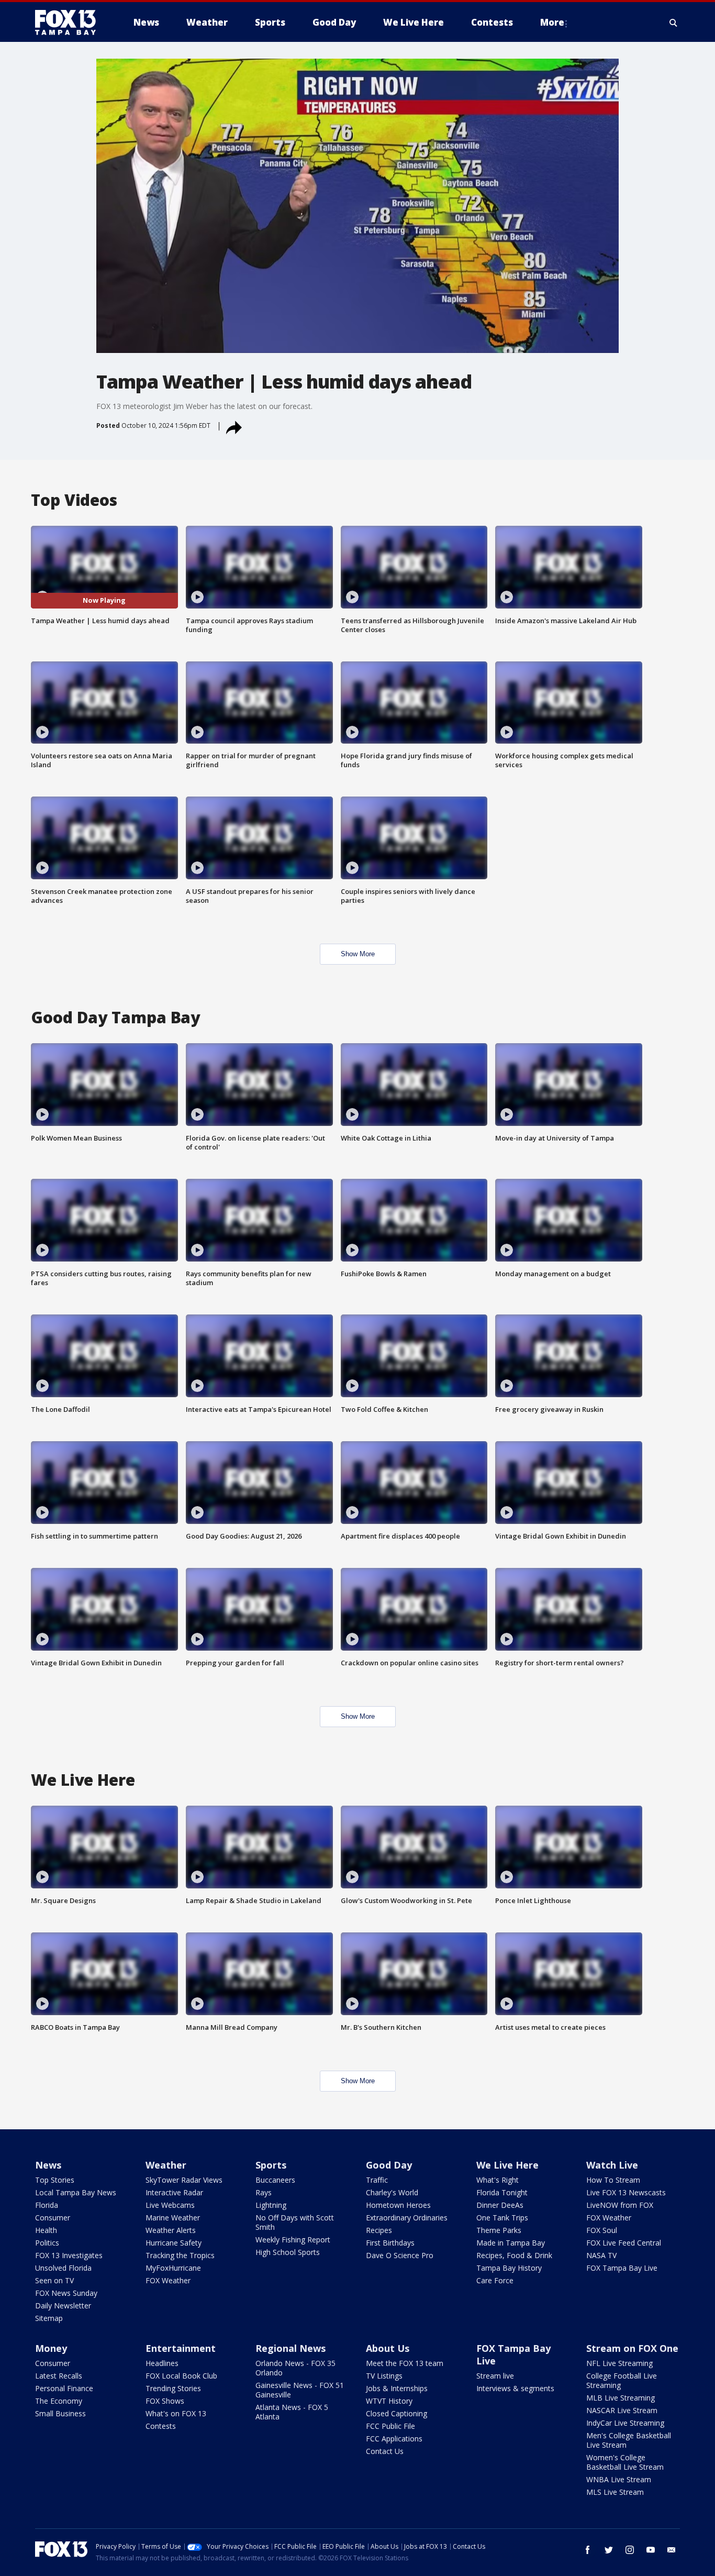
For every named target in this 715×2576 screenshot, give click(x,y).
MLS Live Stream (615, 2492)
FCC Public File (390, 2426)
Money (51, 2348)
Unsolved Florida (63, 2268)
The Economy (59, 2401)
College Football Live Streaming (622, 2380)
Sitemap (49, 2318)
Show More (358, 954)
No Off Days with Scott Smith (295, 2222)
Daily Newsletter (63, 2306)
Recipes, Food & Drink (514, 2255)
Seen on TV (54, 2280)
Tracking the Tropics (180, 2255)
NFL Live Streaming (619, 2363)
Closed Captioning (396, 2413)
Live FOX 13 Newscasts (626, 2192)
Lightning (271, 2205)
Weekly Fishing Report (293, 2240)
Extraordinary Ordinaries (407, 2218)
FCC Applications (394, 2439)
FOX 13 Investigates (69, 2255)
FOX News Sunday (66, 2293)
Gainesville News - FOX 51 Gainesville (300, 2390)
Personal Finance (64, 2388)
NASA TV (601, 2255)
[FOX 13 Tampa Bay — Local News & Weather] (70, 23)
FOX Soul (602, 2230)
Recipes (379, 2230)
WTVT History (389, 2401)
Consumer (53, 2218)
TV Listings (384, 2376)
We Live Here (507, 2165)
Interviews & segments (515, 2388)
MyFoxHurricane (173, 2268)
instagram (630, 2550)
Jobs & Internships (397, 2388)
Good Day (389, 2165)
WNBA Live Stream (619, 2479)
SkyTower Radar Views (184, 2180)
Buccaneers (275, 2180)
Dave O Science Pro (400, 2255)
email (672, 2550)
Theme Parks (499, 2230)
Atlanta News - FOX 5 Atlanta (292, 2412)
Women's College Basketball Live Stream (625, 2462)
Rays (264, 2192)
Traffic (377, 2180)
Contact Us (385, 2451)
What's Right (498, 2180)
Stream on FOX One (632, 2348)
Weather (166, 2165)
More (552, 22)
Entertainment (181, 2348)
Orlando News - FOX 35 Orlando (295, 2368)
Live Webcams (170, 2205)
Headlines (162, 2363)
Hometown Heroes (398, 2205)
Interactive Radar (174, 2192)
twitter (609, 2550)
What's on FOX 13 (176, 2413)
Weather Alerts (171, 2230)
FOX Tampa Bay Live (622, 2268)
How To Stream (613, 2180)
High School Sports (288, 2252)
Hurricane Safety (174, 2243)
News (48, 2165)
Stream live (495, 2376)
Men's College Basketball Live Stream (629, 2440)
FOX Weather (168, 2280)
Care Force (495, 2280)
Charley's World (392, 2192)
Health (46, 2230)
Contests (161, 2426)
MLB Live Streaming (621, 2398)
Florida (47, 2205)
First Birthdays (390, 2243)
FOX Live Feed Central (624, 2243)
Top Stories (55, 2180)
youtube (651, 2550)
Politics (47, 2243)
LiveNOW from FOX (620, 2205)
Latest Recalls (59, 2376)
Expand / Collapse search (674, 23)
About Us (388, 2348)
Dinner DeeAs (500, 2205)
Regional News (291, 2348)
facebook (588, 2550)
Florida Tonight (502, 2192)
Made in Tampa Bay (511, 2243)
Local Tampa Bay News (76, 2192)
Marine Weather (173, 2218)
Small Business (60, 2413)
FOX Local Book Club (181, 2376)
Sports (271, 2165)
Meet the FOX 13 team (405, 2363)
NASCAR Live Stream (622, 2410)
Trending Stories (173, 2388)
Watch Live (612, 2165)
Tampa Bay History (509, 2268)
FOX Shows (165, 2401)
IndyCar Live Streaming (625, 2423)
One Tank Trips (502, 2218)
